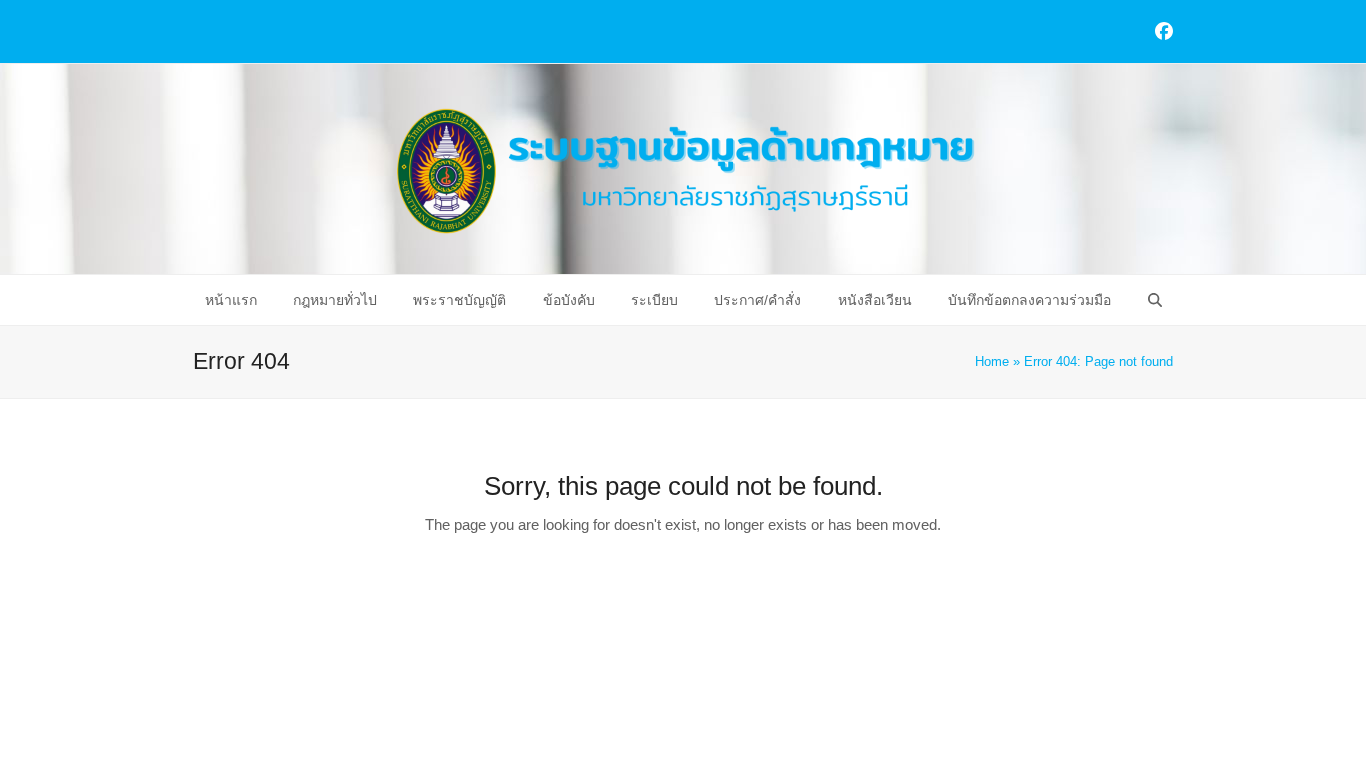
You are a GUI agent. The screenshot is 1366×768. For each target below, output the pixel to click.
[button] (1154, 300)
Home (992, 361)
